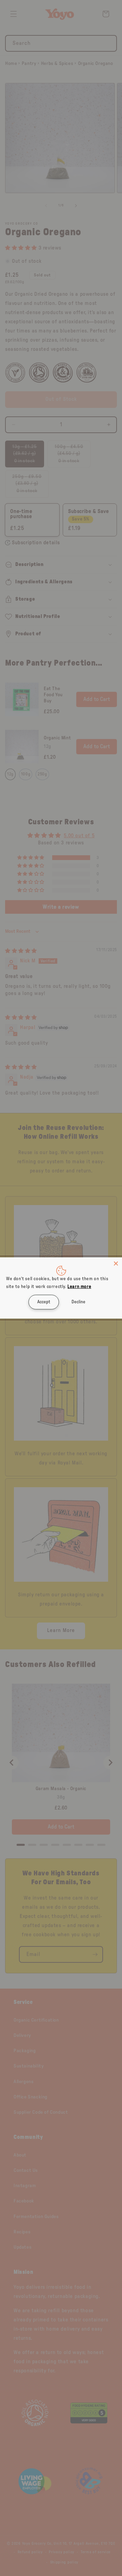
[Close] (116, 1264)
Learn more (79, 1287)
